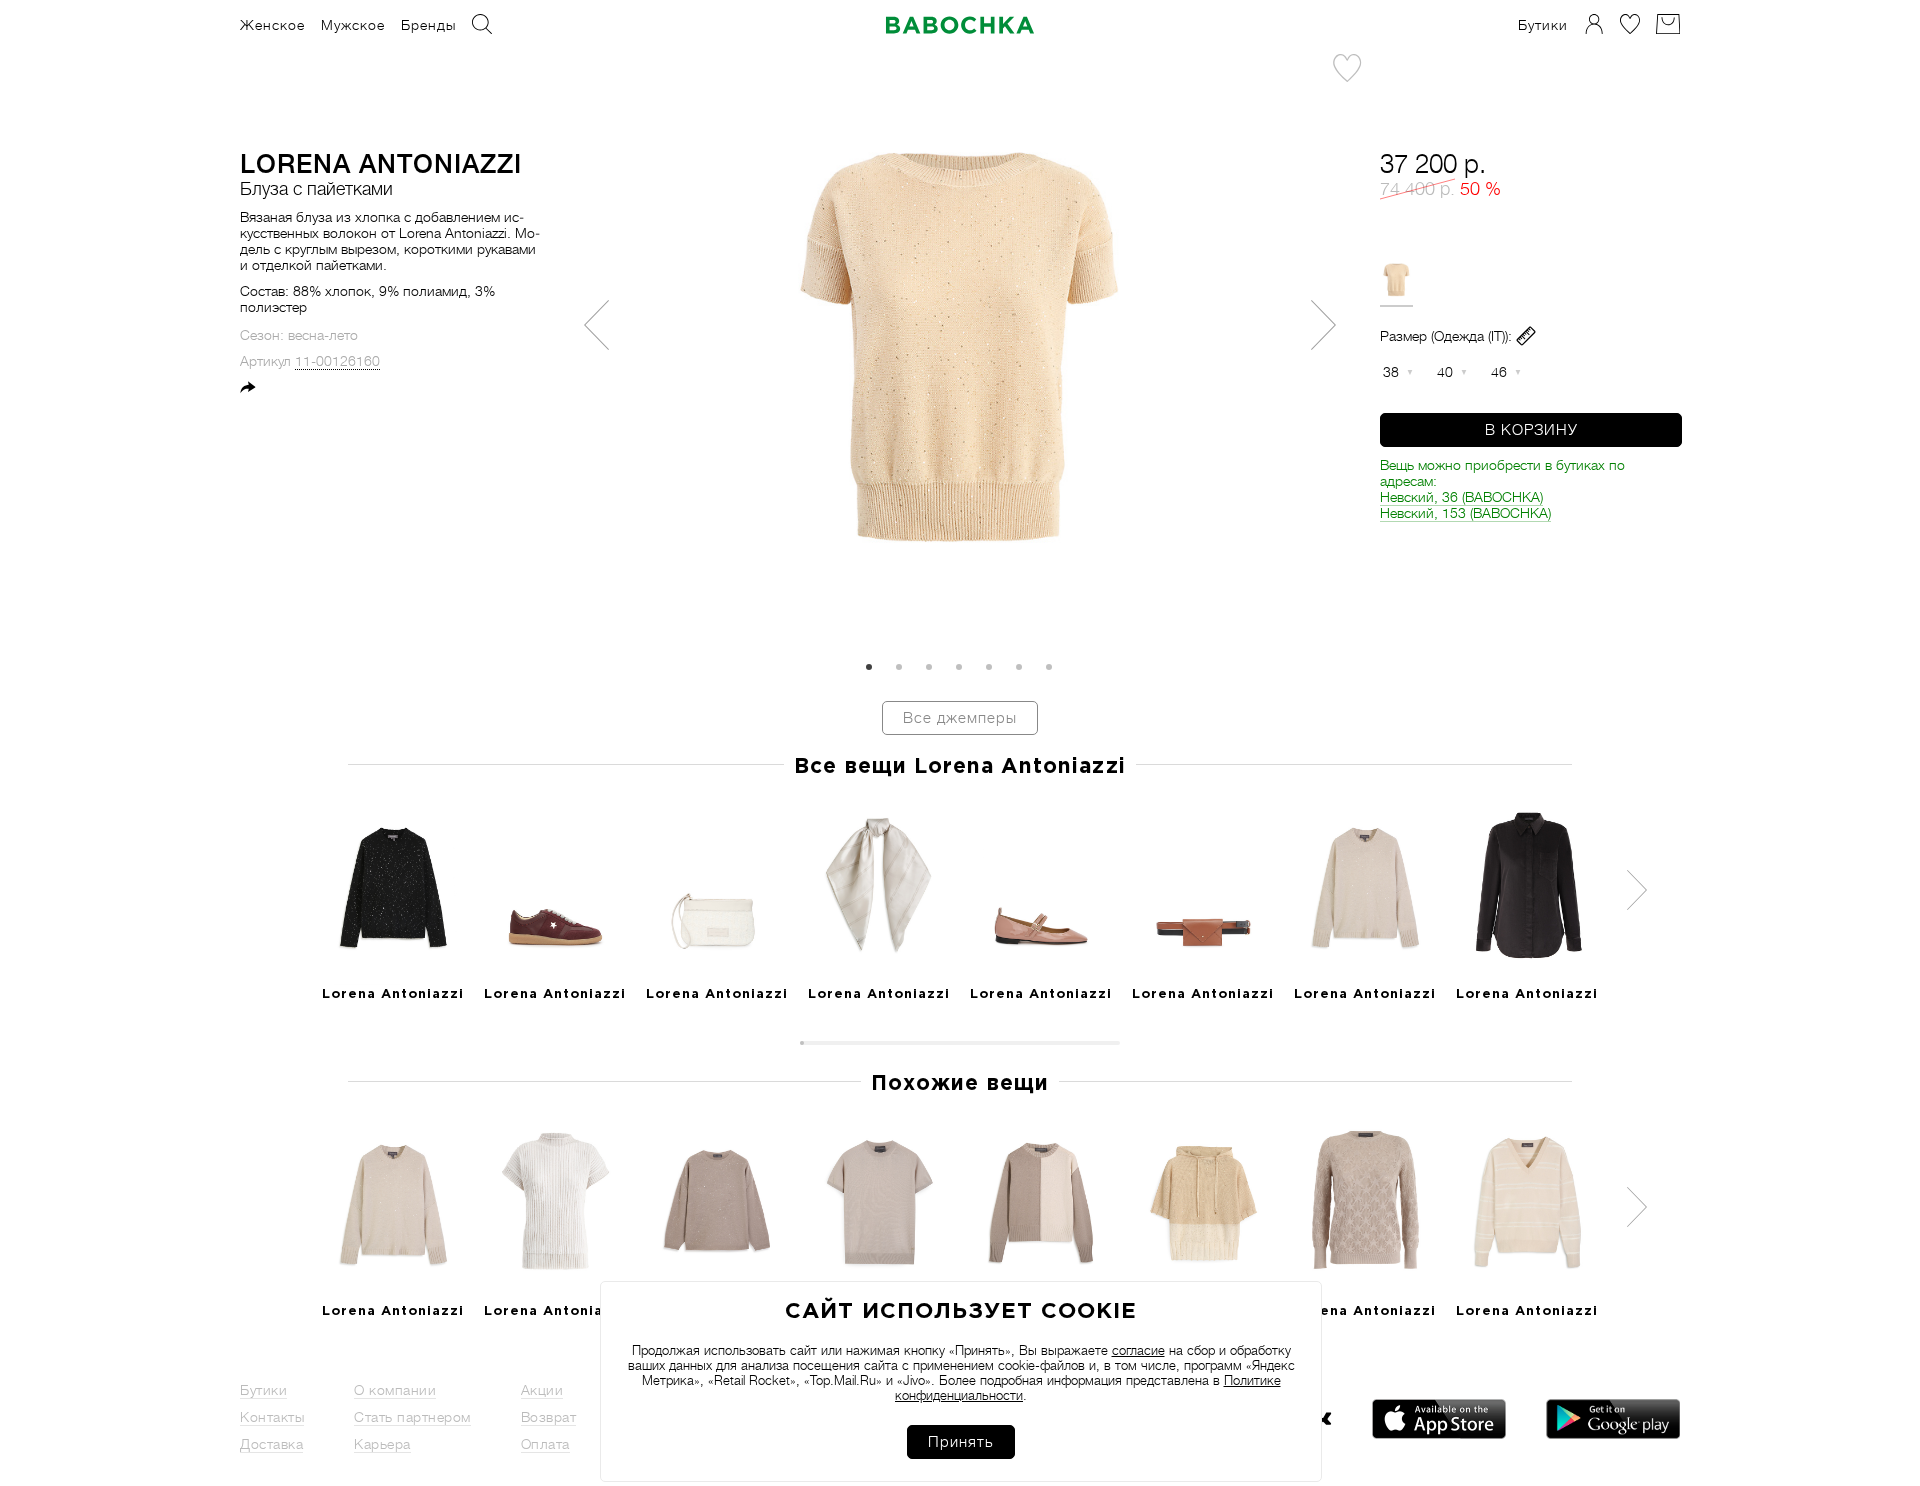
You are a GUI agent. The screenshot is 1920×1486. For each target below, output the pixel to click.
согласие (1138, 1350)
